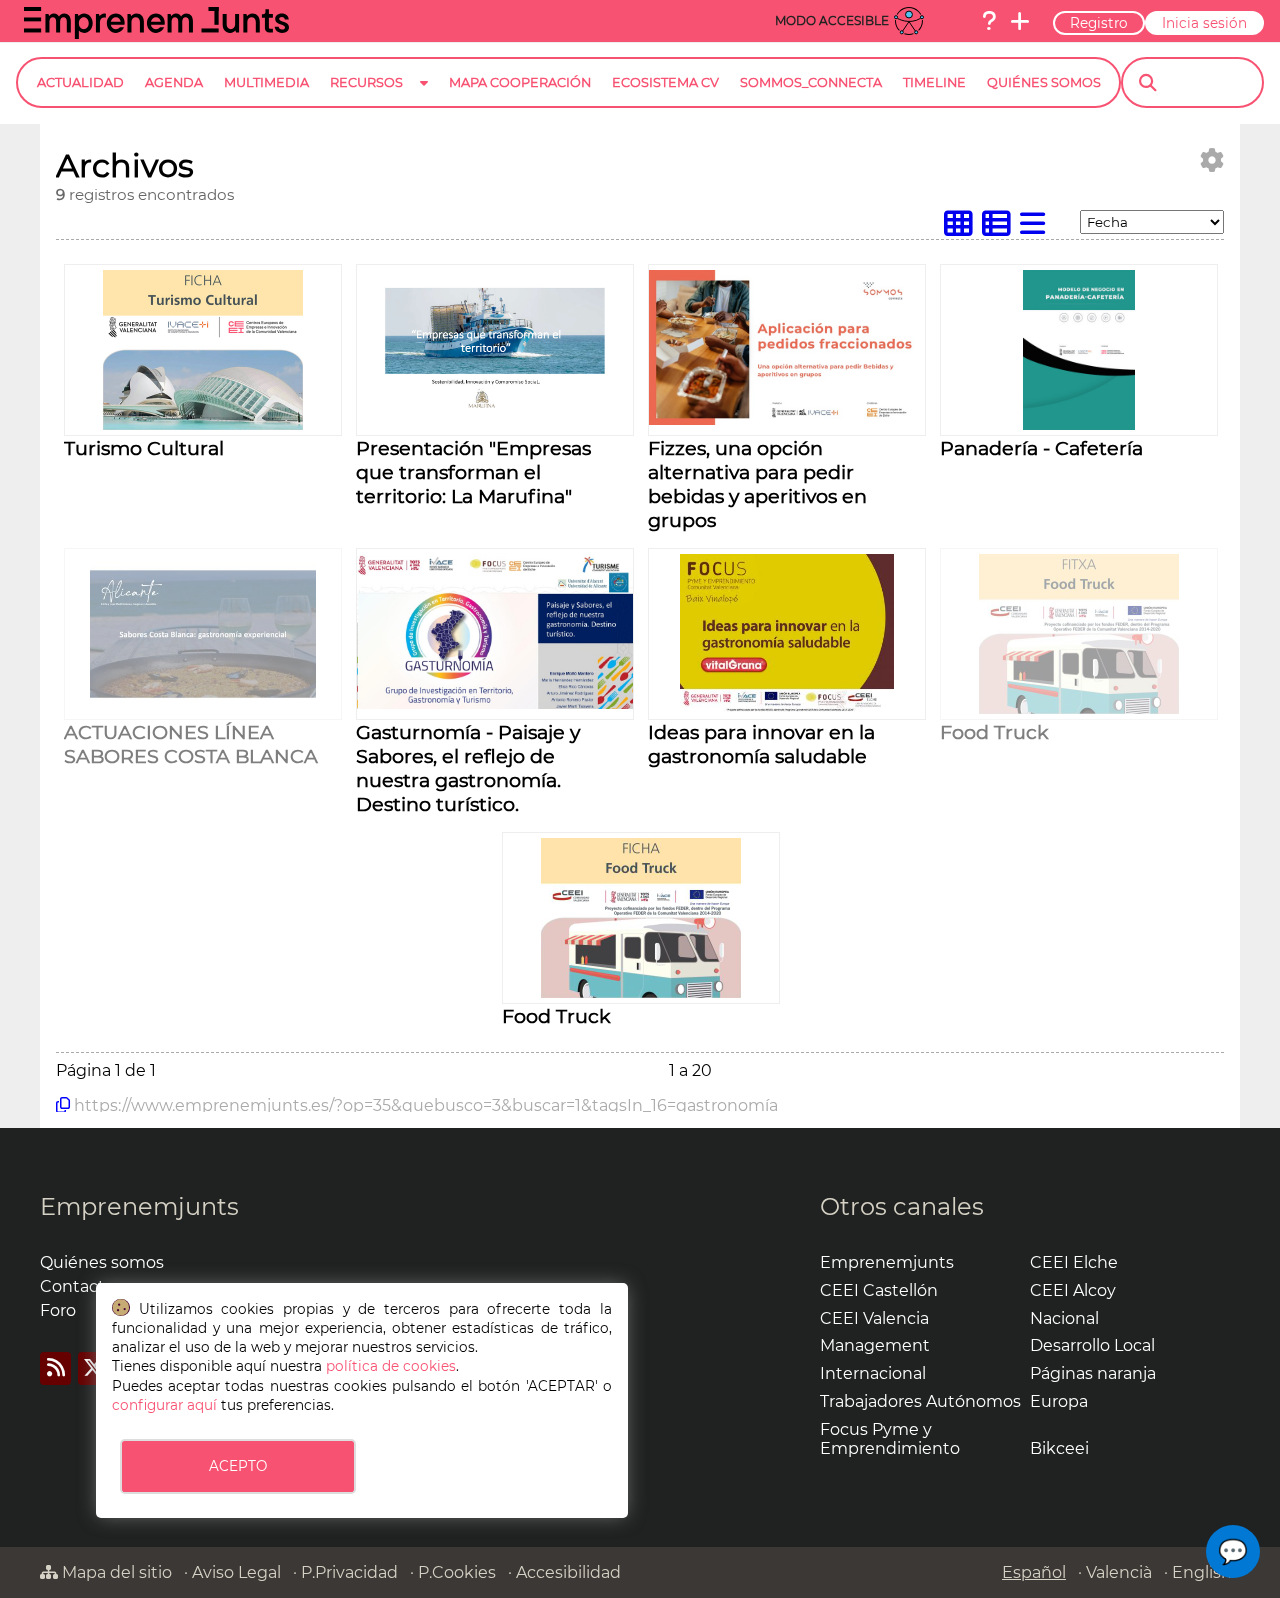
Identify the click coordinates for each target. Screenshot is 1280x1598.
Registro (1099, 23)
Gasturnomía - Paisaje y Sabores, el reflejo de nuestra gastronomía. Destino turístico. (468, 768)
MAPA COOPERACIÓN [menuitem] (520, 82)
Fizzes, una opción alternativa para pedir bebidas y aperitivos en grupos (757, 484)
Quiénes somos (102, 1262)
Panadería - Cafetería (1041, 448)
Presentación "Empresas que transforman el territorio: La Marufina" (473, 472)
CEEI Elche (1074, 1262)
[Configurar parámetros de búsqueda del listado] (1212, 160)
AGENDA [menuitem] (174, 82)
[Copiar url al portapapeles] (63, 1105)
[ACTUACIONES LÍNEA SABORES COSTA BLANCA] (203, 708)
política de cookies (391, 1366)
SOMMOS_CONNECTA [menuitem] (811, 82)
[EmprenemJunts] (156, 33)
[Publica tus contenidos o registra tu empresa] (1020, 21)
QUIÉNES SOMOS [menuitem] (1044, 82)
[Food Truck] (1079, 708)
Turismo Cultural (144, 448)
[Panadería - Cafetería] (1079, 424)
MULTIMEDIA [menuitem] (266, 82)
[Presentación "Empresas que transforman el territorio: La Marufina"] (495, 424)
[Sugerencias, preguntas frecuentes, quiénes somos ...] (989, 21)
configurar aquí (164, 1405)
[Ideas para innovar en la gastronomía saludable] (786, 708)
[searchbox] (1209, 83)
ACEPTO (238, 1466)
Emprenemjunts (139, 1206)
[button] (1233, 1551)
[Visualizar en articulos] (1001, 228)
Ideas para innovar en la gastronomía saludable (761, 744)
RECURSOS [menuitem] (366, 82)
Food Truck (994, 732)
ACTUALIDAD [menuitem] (80, 82)
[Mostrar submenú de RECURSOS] (424, 98)
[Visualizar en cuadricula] (963, 228)
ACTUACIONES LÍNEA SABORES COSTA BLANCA (191, 744)
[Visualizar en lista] (1037, 228)
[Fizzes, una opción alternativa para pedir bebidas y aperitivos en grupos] (787, 419)
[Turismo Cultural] (203, 424)
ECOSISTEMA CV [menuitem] (665, 82)
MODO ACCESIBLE (832, 20)
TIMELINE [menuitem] (934, 82)
